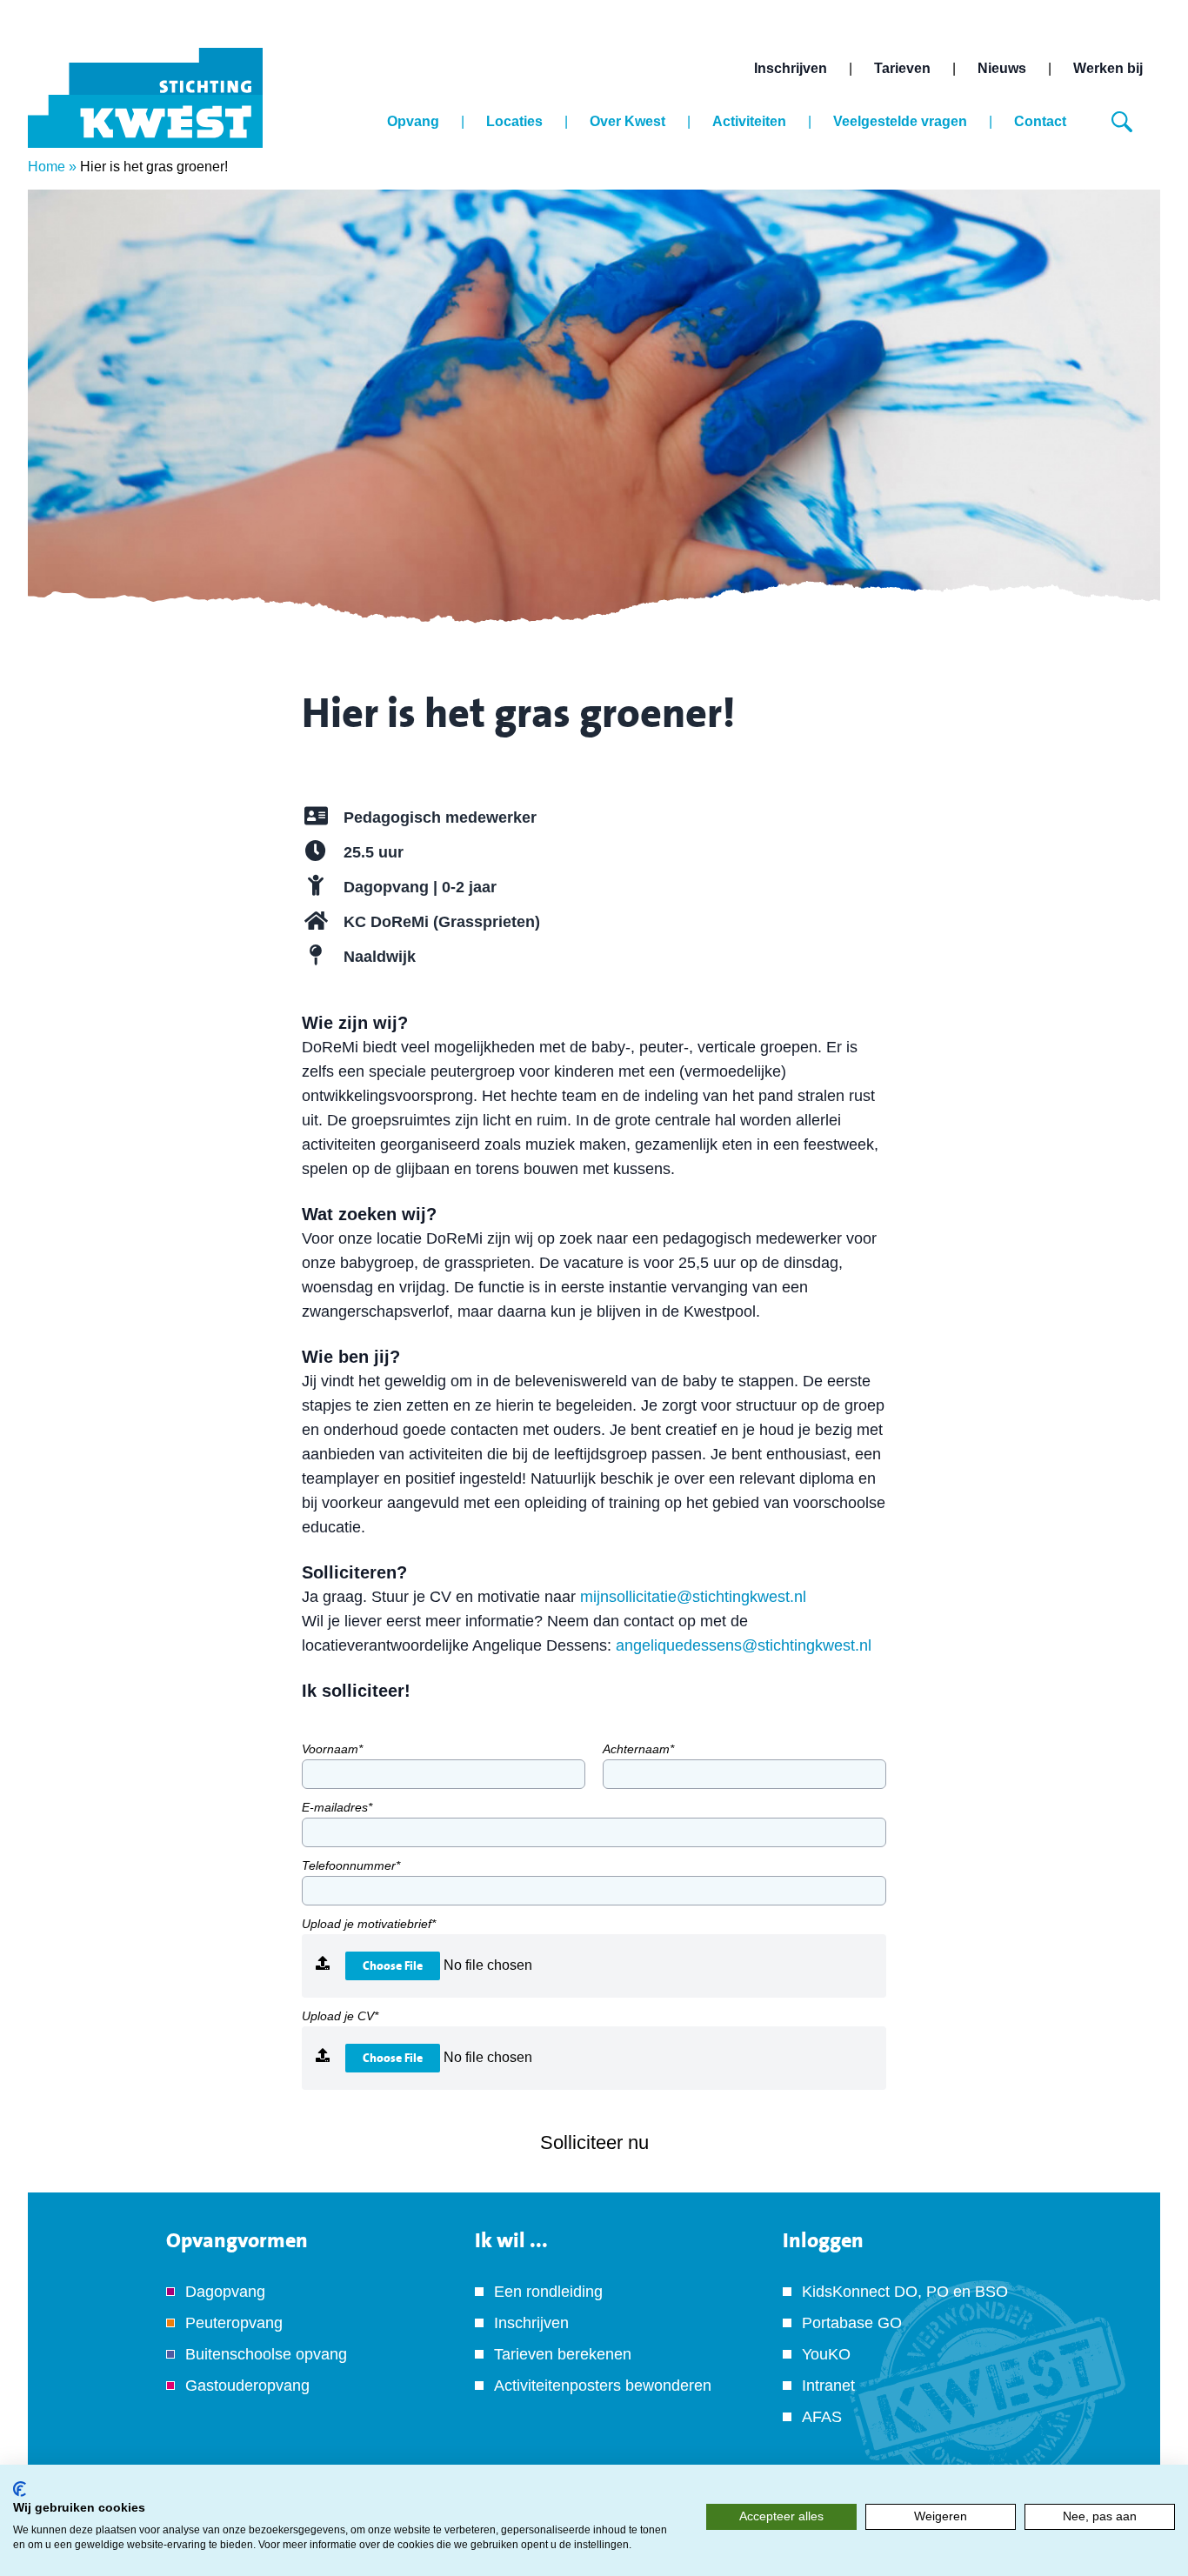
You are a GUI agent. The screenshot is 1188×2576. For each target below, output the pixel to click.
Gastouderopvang (247, 2386)
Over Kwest (627, 121)
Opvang (413, 121)
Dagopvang (225, 2292)
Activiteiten (749, 121)
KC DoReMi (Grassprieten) (442, 922)
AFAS (822, 2417)
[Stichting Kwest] (145, 98)
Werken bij (1108, 68)
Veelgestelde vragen (900, 121)
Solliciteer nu (594, 2142)
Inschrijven (791, 68)
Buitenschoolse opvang (266, 2354)
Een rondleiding (548, 2292)
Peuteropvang (234, 2323)
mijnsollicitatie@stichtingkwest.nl (693, 1597)
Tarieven (902, 68)
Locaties (514, 121)
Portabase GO (852, 2323)
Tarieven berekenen (563, 2354)
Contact (1040, 121)
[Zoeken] (1122, 122)
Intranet (828, 2386)
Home (47, 167)
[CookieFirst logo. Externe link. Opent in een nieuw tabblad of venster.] (20, 2489)
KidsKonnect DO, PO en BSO (905, 2292)
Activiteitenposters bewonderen (603, 2386)
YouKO (826, 2354)
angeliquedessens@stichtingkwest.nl (744, 1645)
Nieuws (1002, 68)
